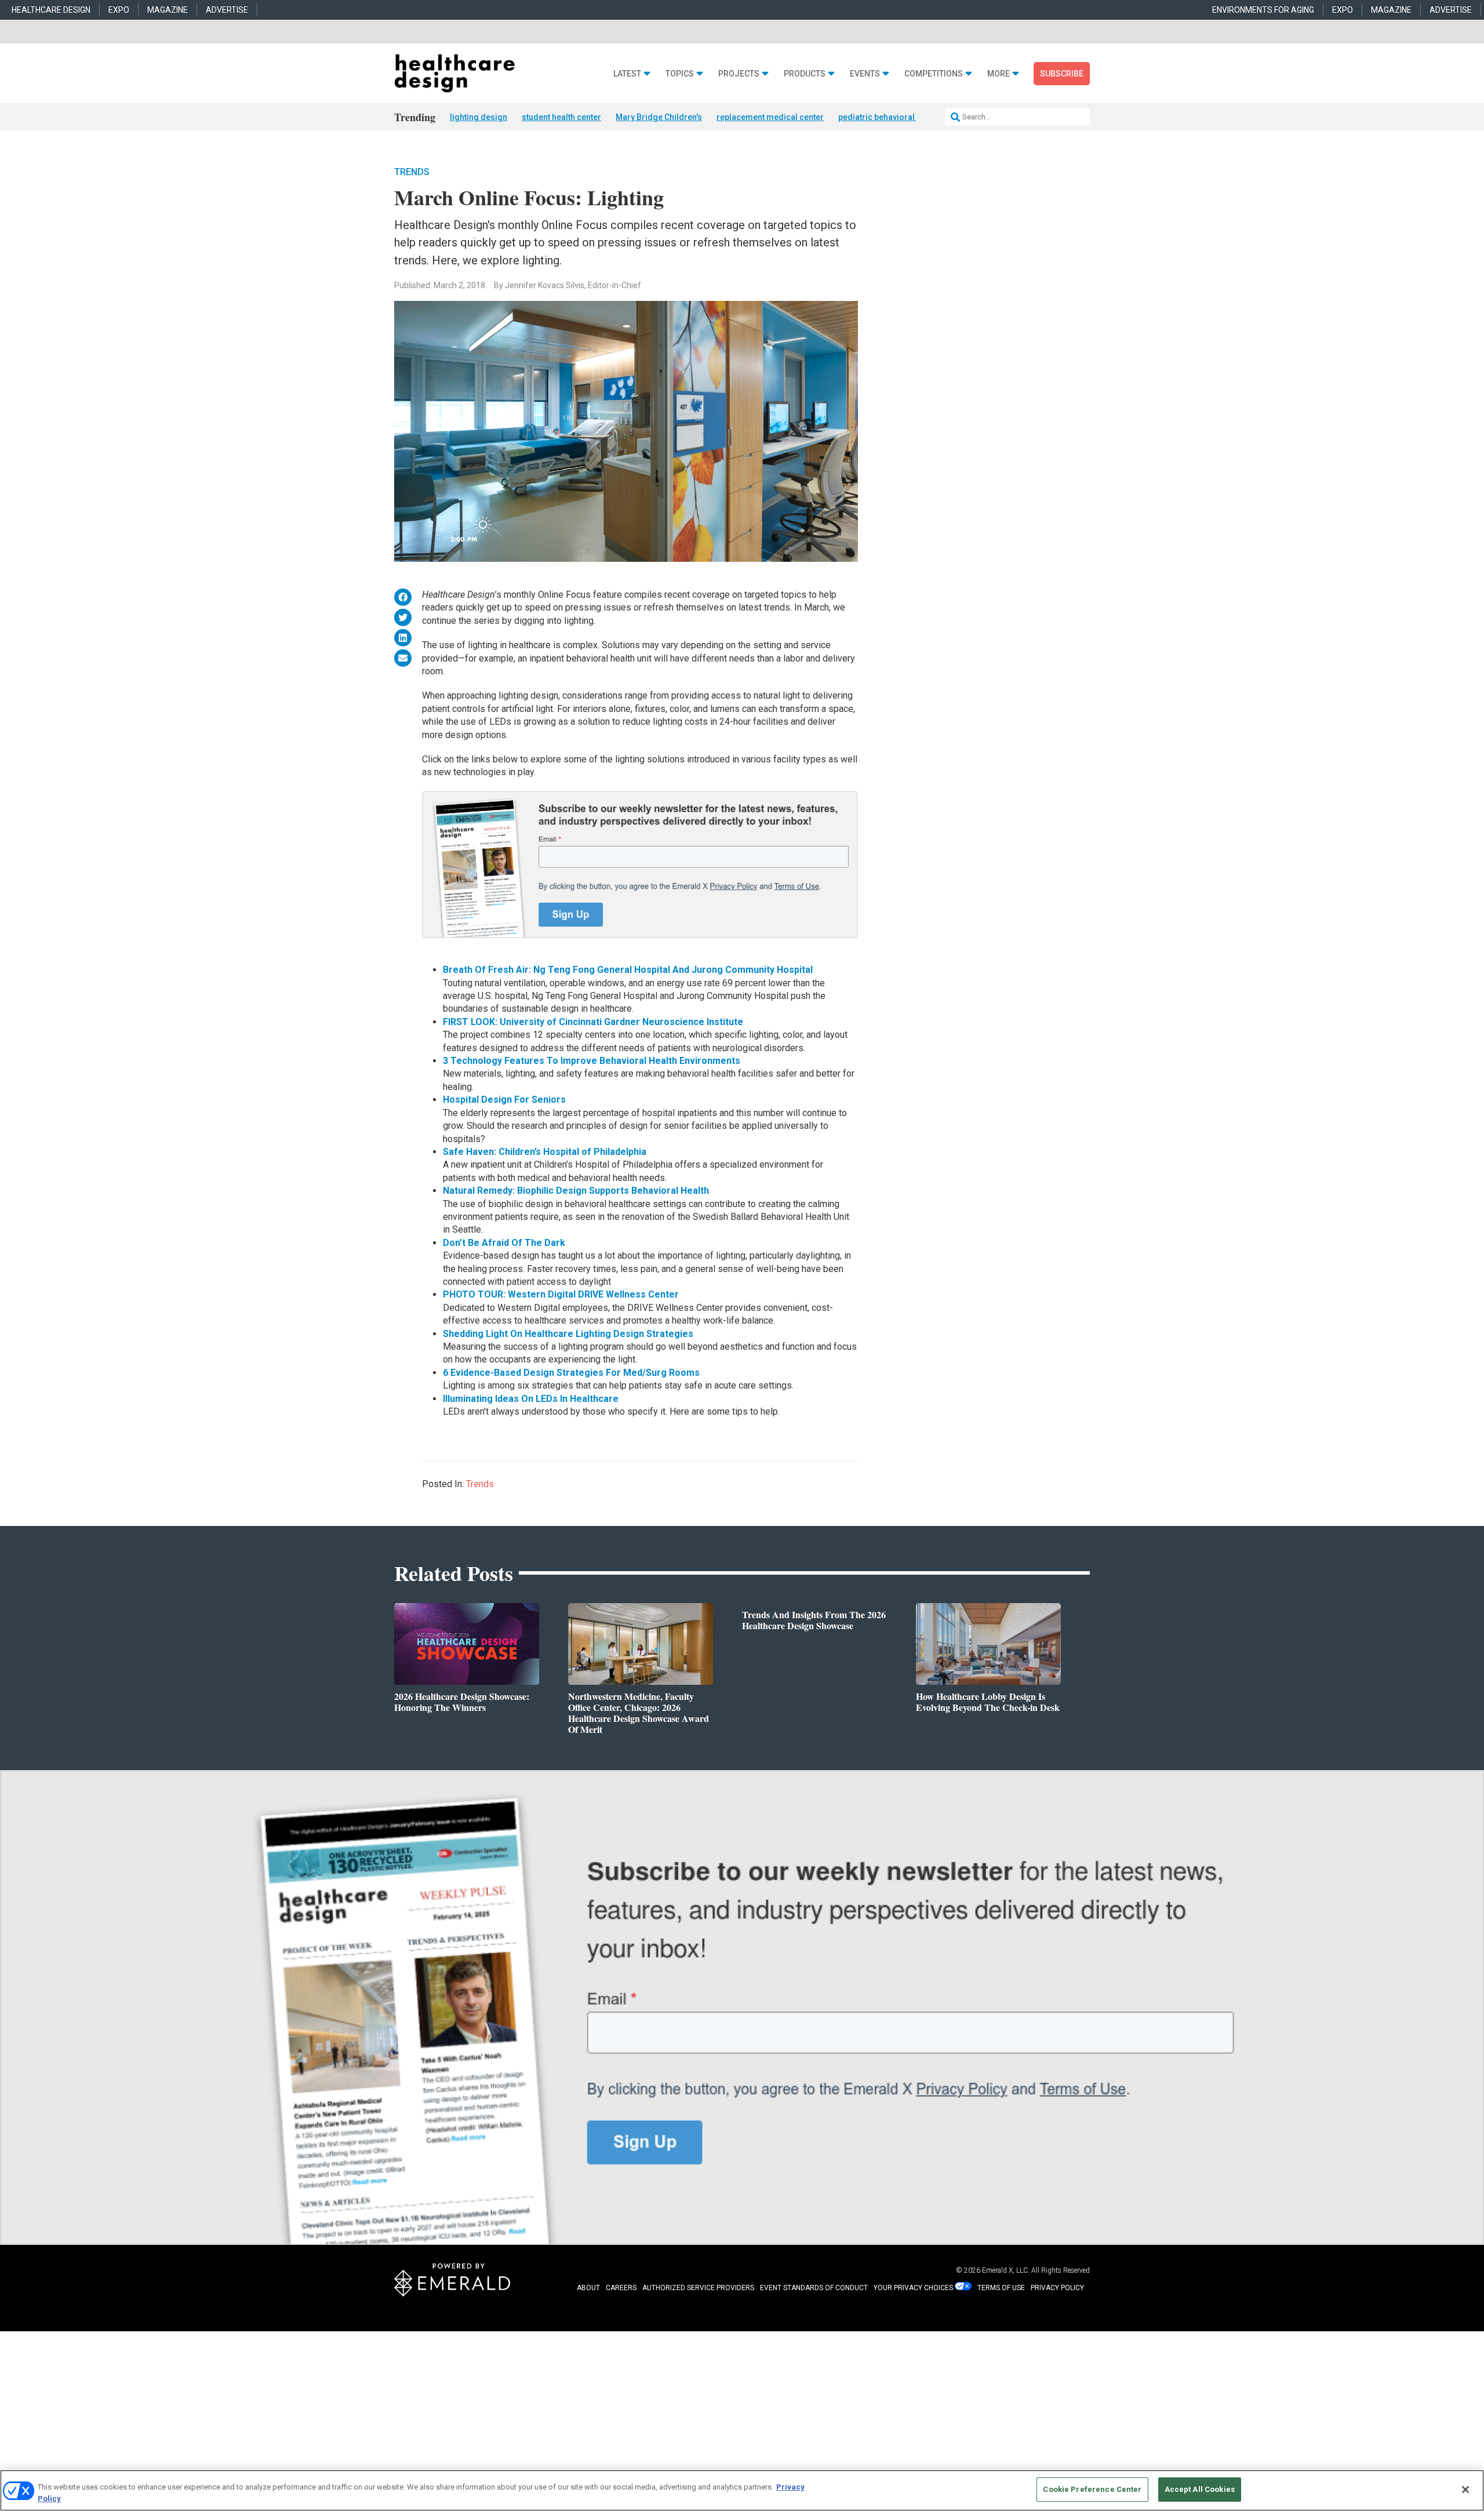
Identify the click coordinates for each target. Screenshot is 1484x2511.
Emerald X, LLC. (1006, 2270)
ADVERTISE (227, 10)
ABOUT (588, 2288)
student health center (561, 117)
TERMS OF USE (1001, 2288)
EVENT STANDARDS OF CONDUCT (814, 2288)
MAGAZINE (168, 10)
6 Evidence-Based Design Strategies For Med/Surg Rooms (571, 1373)
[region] (742, 2490)
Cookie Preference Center (1092, 2489)
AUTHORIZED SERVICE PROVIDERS (698, 2288)
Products (805, 74)
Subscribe (1062, 74)
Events (865, 74)
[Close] (1465, 2490)
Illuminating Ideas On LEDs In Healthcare (531, 1399)
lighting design (479, 117)
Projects (739, 74)
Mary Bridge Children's (659, 117)
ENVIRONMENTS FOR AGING (1263, 10)
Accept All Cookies (1200, 2489)
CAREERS (621, 2288)
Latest (627, 74)
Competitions (934, 74)
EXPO (119, 10)
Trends (412, 172)
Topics (680, 74)
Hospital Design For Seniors (504, 1100)
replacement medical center (770, 117)
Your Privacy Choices (913, 2288)
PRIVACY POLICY (1057, 2288)
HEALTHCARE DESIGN (51, 10)
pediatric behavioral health (889, 117)
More (999, 74)
